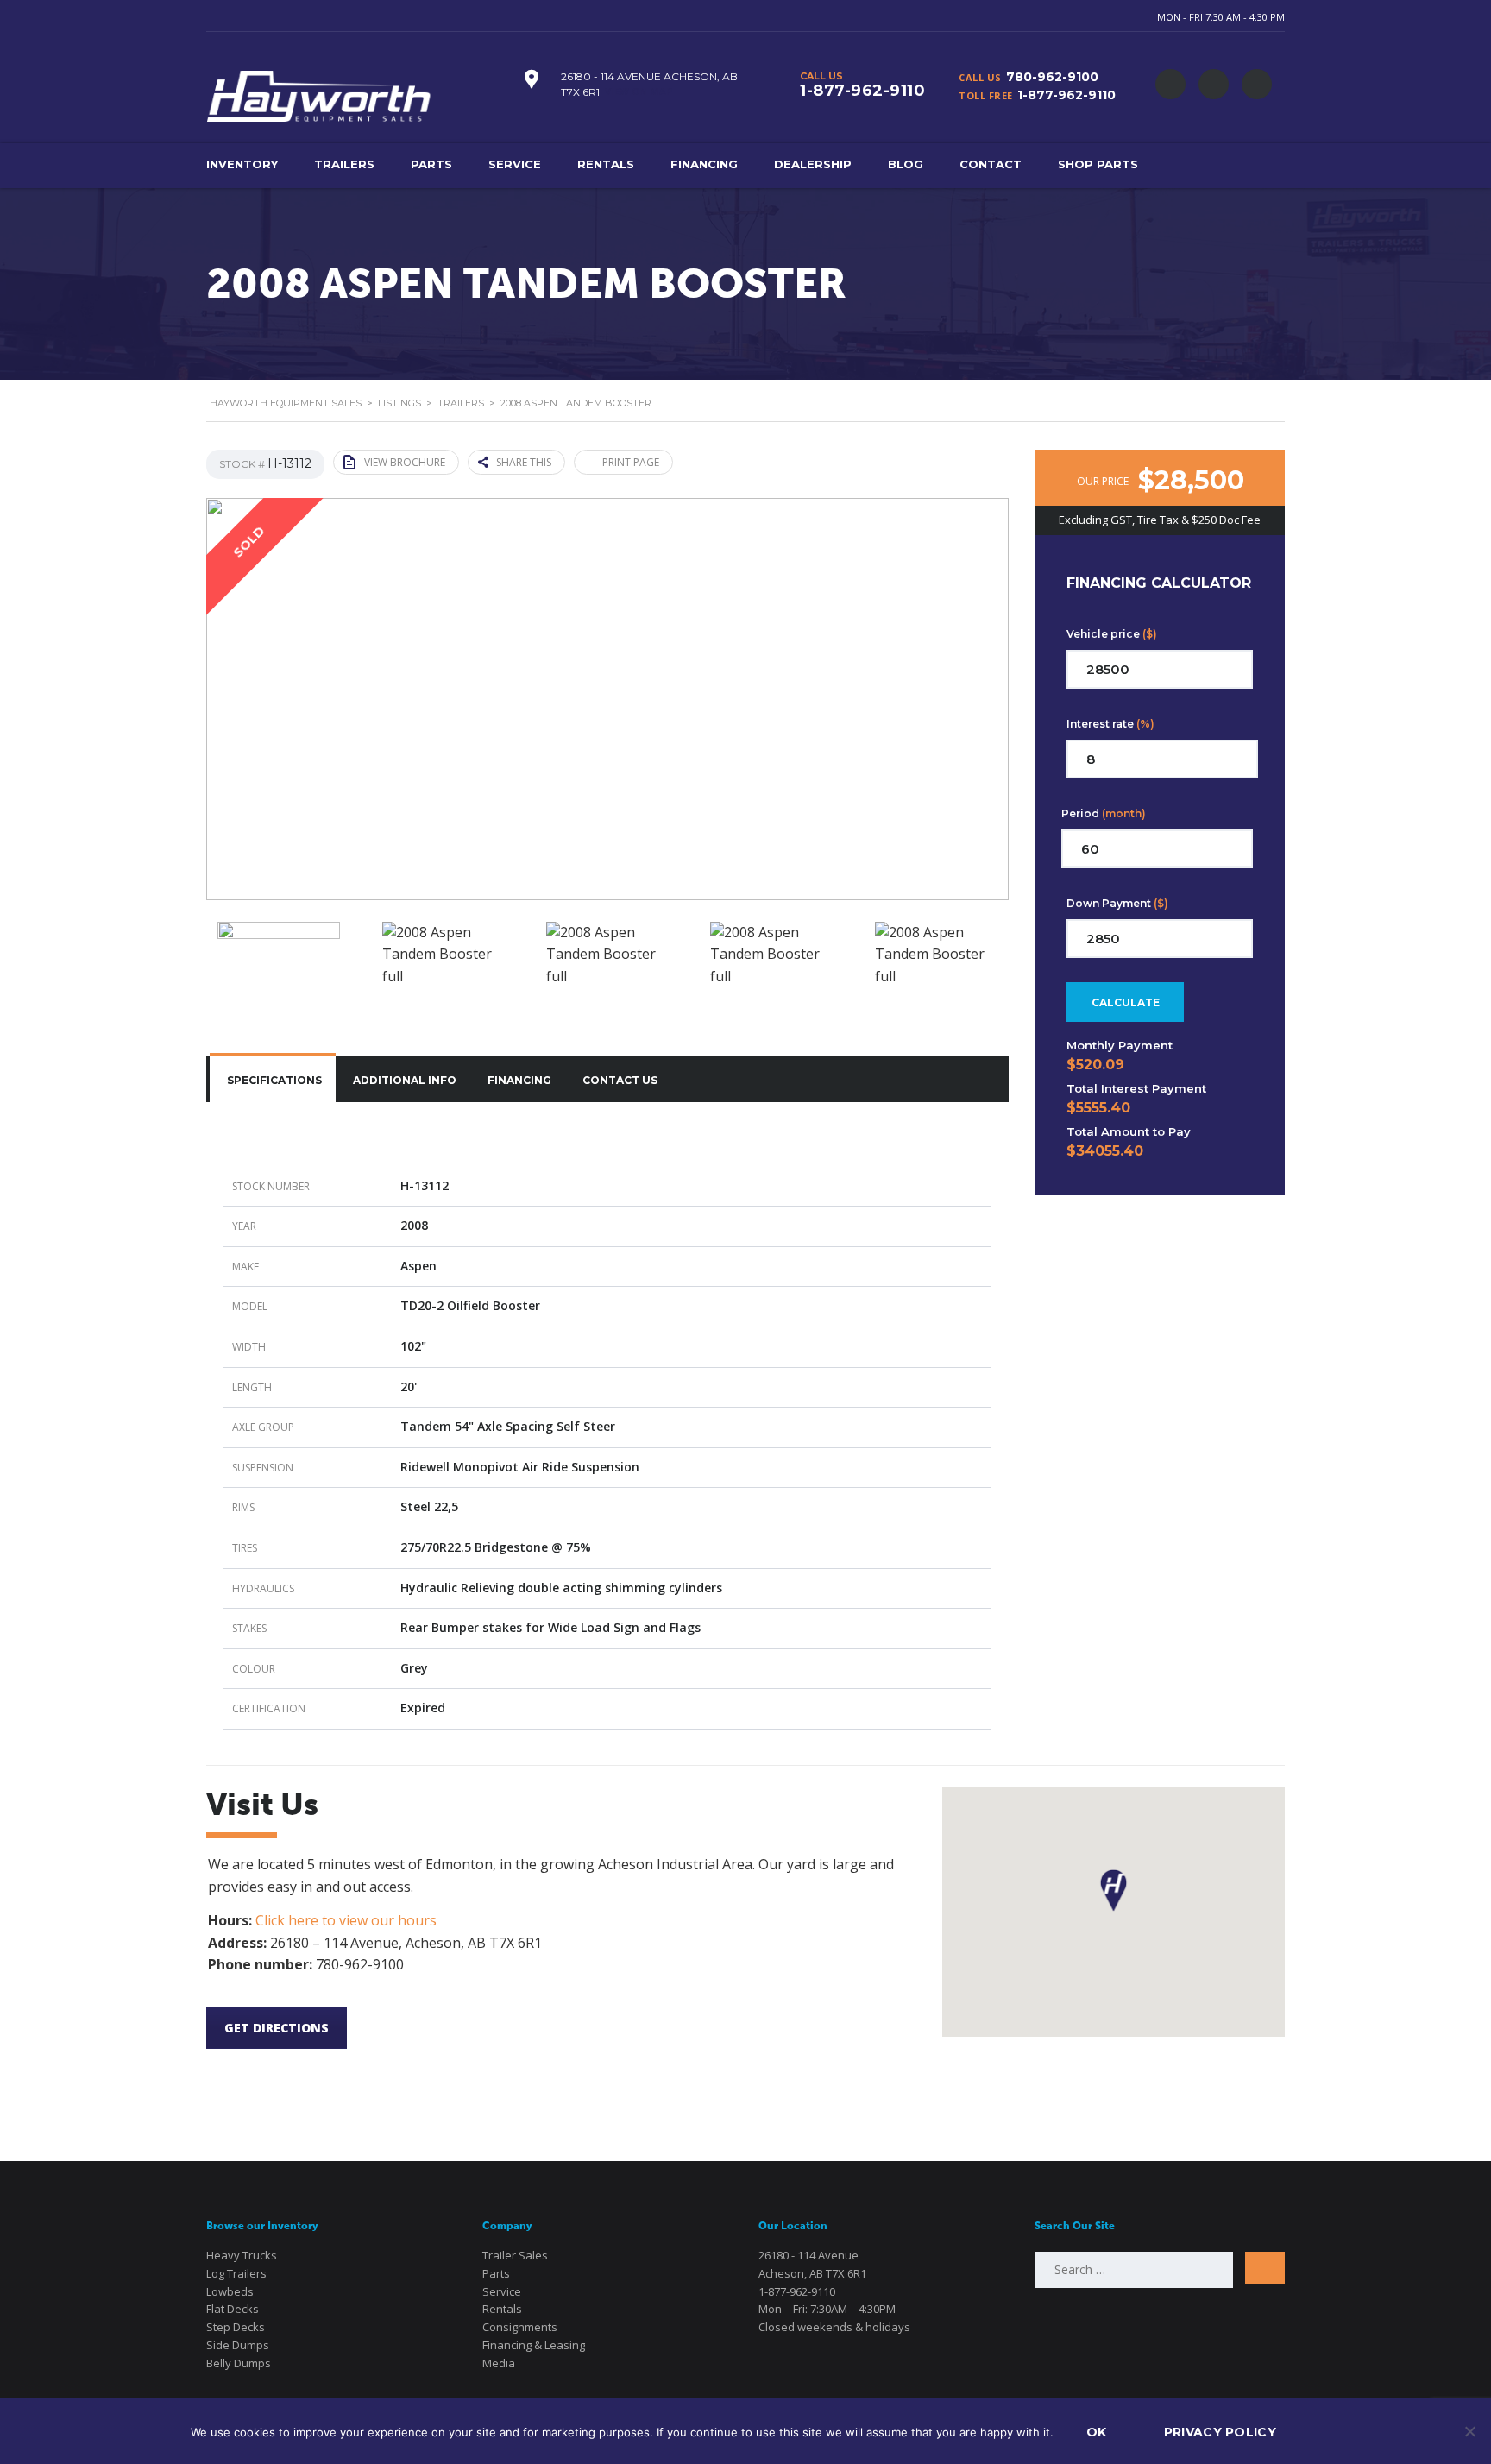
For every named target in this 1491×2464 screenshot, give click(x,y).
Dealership (813, 164)
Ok (1097, 2432)
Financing (704, 164)
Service (515, 164)
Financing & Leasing (534, 2345)
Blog (906, 164)
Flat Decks (233, 2309)
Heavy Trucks (242, 2255)
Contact (991, 164)
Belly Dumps (239, 2363)
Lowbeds (230, 2291)
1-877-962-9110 (1066, 95)
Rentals (606, 164)
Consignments (520, 2327)
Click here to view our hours (346, 1920)
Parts (431, 164)
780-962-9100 (1052, 77)
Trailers (344, 164)
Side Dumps (238, 2345)
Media (499, 2363)
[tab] (273, 1079)
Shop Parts (1098, 164)
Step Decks (236, 2327)
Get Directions (277, 2028)
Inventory (242, 164)
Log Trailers (236, 2273)
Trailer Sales (515, 2255)
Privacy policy (1220, 2432)
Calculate (1126, 1002)
